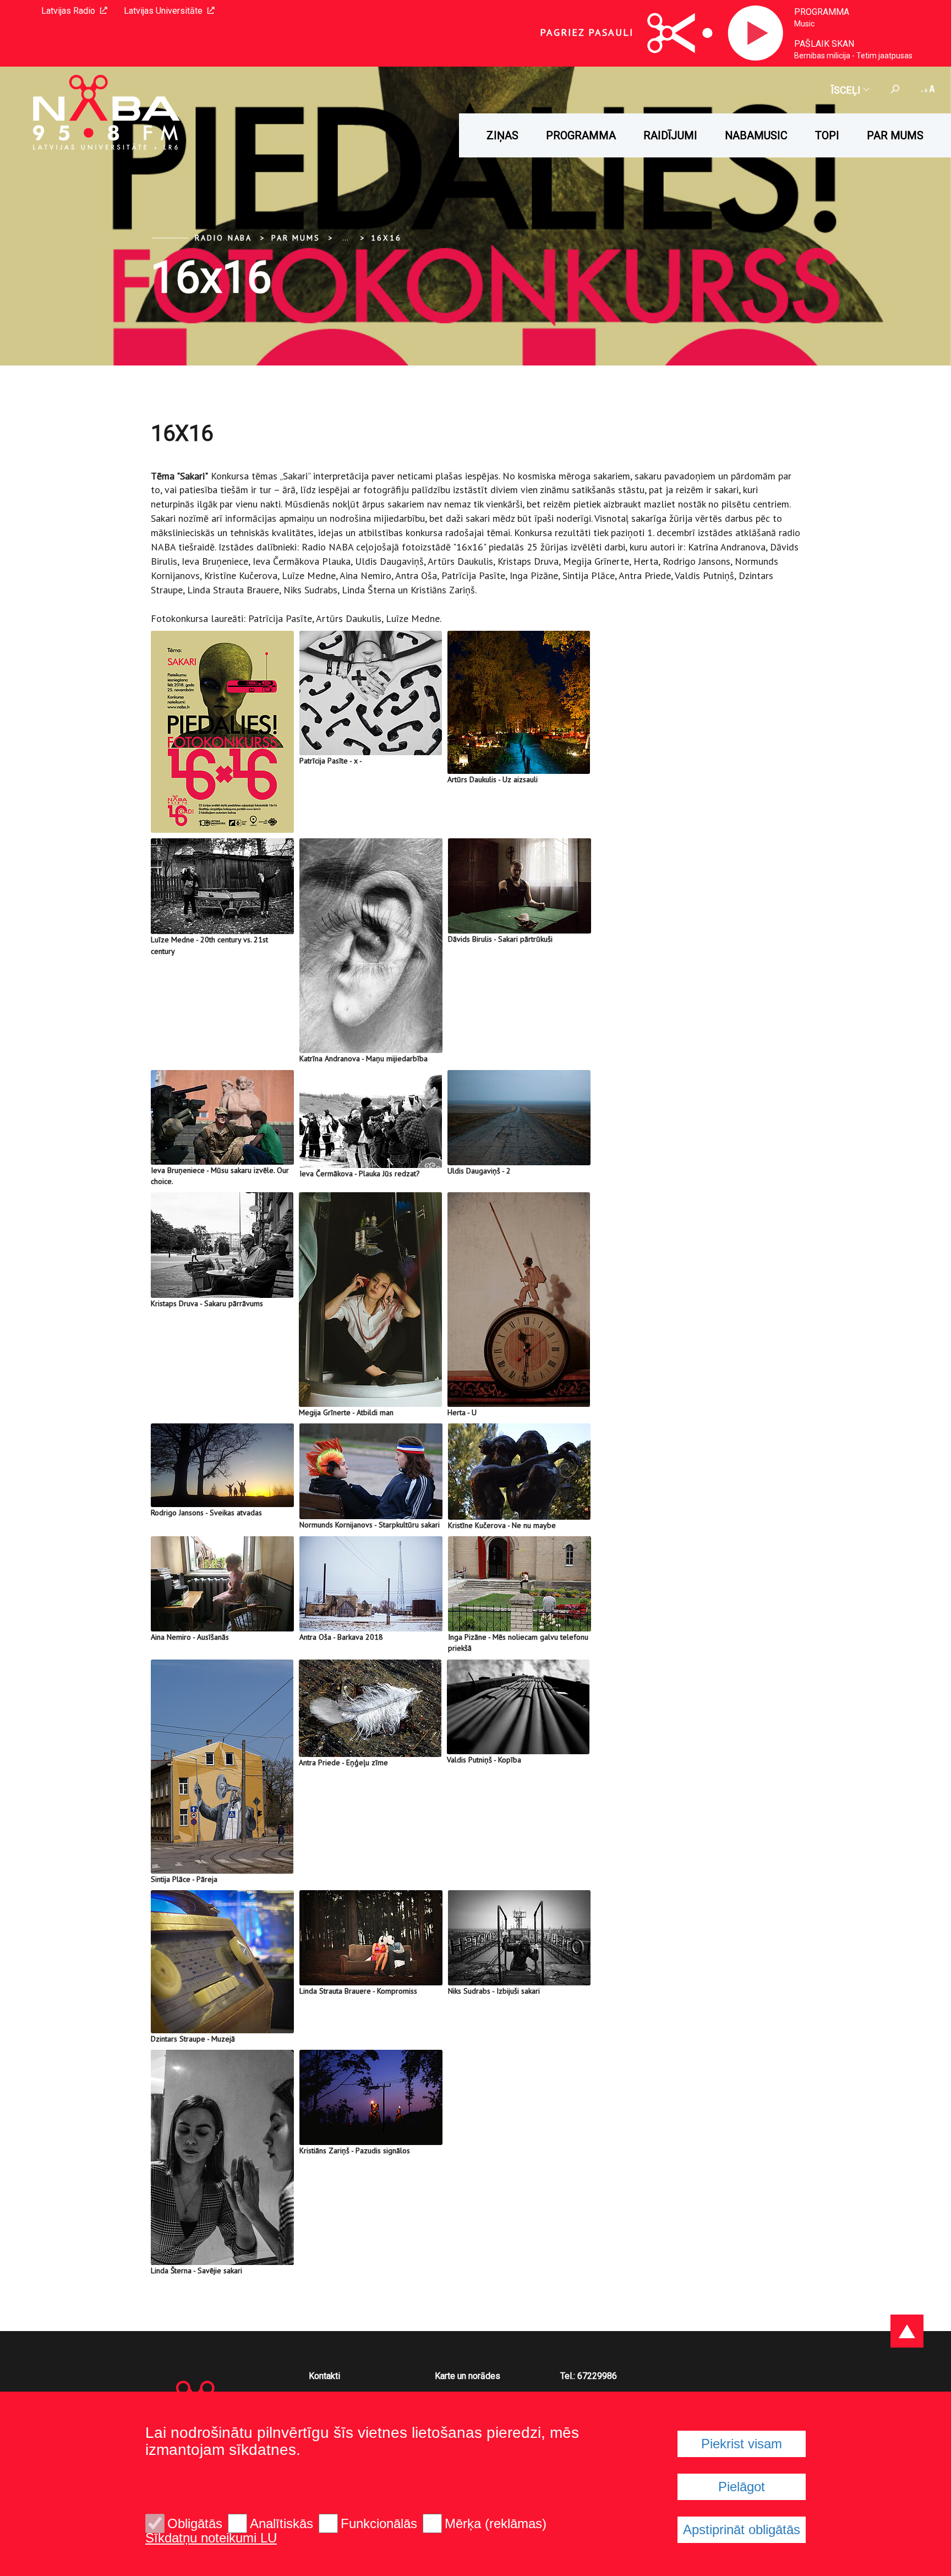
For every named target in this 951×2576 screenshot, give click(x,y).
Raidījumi (670, 135)
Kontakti (324, 2376)
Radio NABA (223, 238)
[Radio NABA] (91, 113)
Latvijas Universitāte (163, 11)
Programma (822, 12)
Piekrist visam (742, 2444)
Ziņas (502, 135)
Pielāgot (742, 2487)
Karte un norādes (468, 2376)
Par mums (895, 135)
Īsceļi (846, 90)
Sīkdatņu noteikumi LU (211, 2538)
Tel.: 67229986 (589, 2376)
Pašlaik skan (824, 44)
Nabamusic (756, 135)
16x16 (386, 238)
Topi (827, 135)
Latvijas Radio (68, 11)
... (345, 238)
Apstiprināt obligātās (742, 2529)
